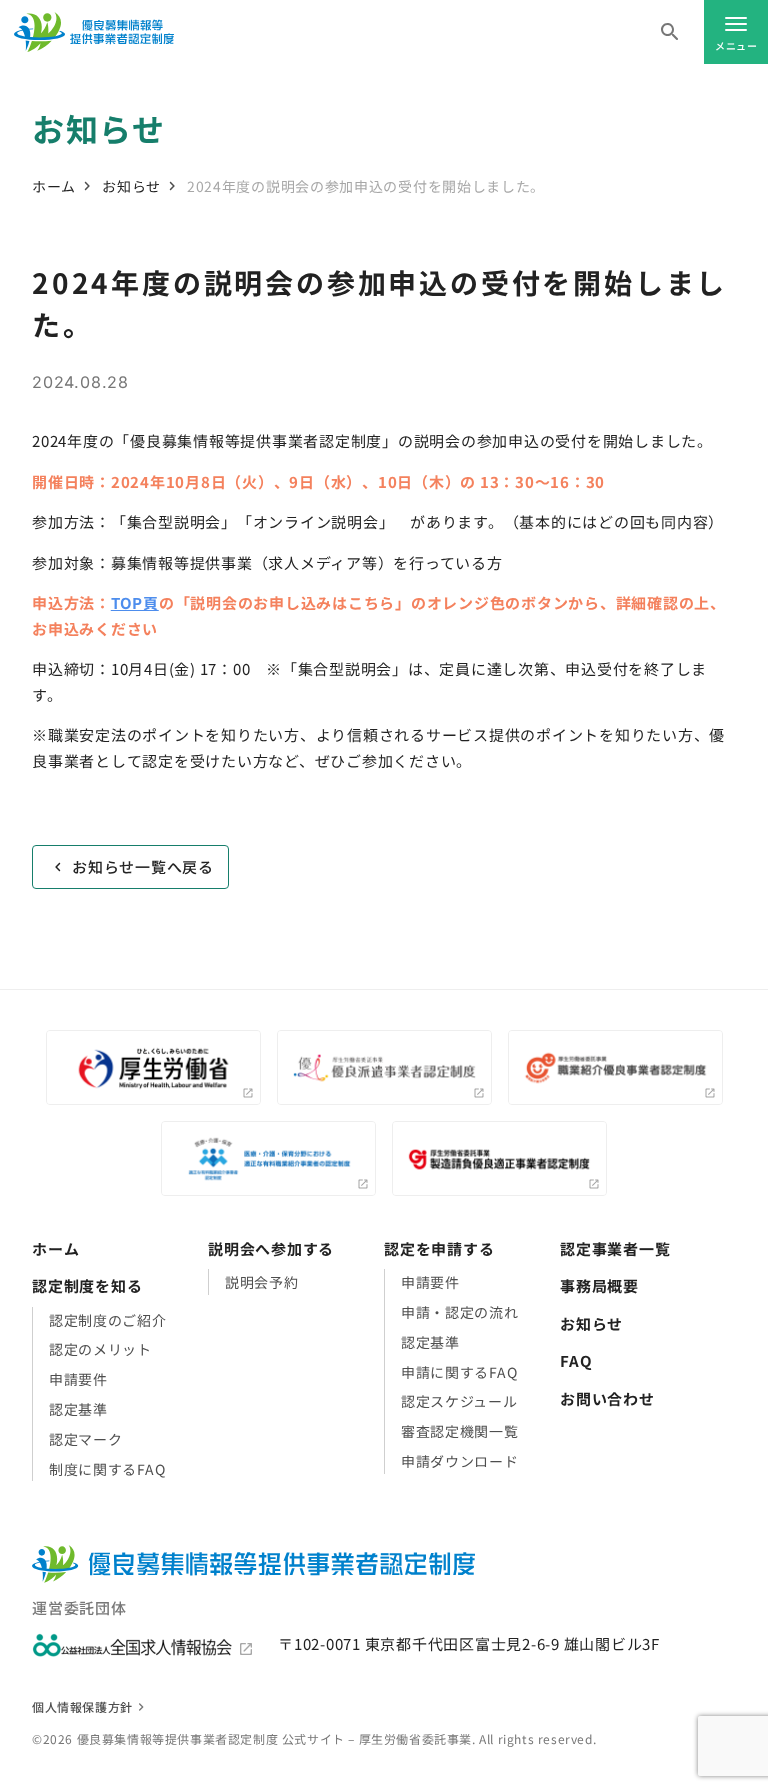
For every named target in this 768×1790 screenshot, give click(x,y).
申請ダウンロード (460, 1461)
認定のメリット (100, 1349)
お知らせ (131, 186)
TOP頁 (135, 602)
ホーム (54, 186)
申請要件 (78, 1379)
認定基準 (78, 1409)
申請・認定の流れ (460, 1312)
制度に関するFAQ (107, 1469)
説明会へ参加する (271, 1248)
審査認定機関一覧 (460, 1431)
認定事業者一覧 (615, 1248)
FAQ (576, 1360)
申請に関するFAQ (459, 1372)
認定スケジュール (459, 1401)
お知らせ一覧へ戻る (143, 866)
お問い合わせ (607, 1398)
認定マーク (86, 1439)
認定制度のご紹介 (108, 1320)
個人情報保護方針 (82, 1706)
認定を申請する (439, 1248)
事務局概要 (599, 1285)
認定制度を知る (87, 1285)
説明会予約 (262, 1282)
